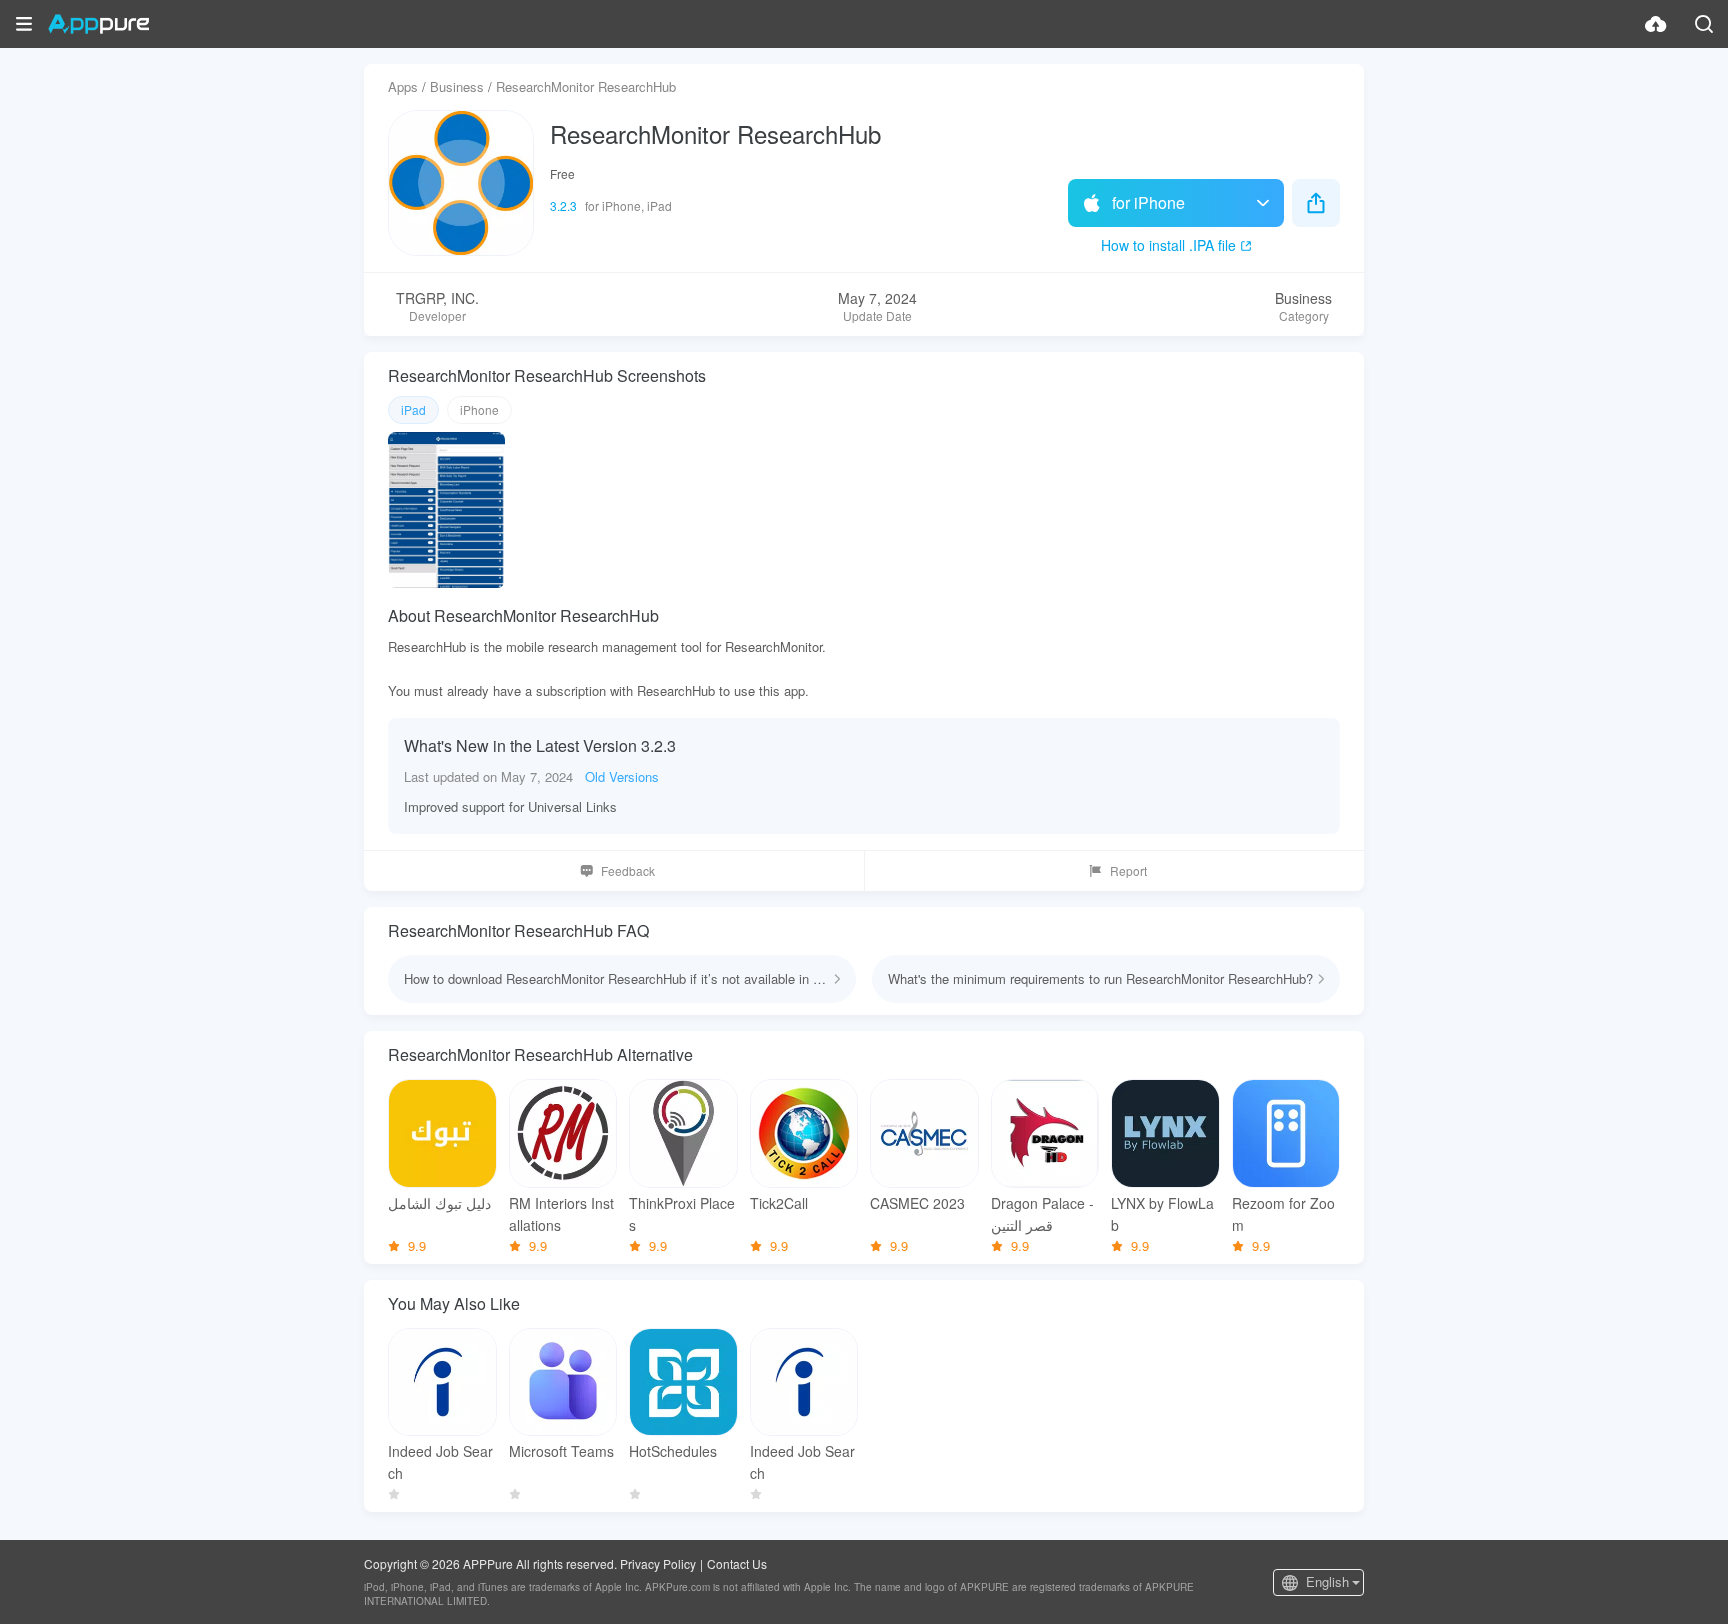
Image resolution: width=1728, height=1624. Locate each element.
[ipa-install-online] (1656, 24)
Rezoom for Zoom (1283, 1214)
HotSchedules (673, 1451)
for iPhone (1148, 202)
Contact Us (737, 1563)
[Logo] (98, 24)
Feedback (628, 870)
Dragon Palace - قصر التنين (1042, 1214)
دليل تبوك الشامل (439, 1203)
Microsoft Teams (561, 1451)
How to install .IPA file (1168, 245)
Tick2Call (779, 1203)
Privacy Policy (658, 1563)
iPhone (479, 409)
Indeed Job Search (440, 1462)
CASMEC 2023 (917, 1203)
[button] (24, 24)
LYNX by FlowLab (1162, 1214)
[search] (1704, 24)
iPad (413, 409)
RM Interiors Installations (561, 1214)
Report (1128, 870)
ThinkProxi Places (682, 1214)
